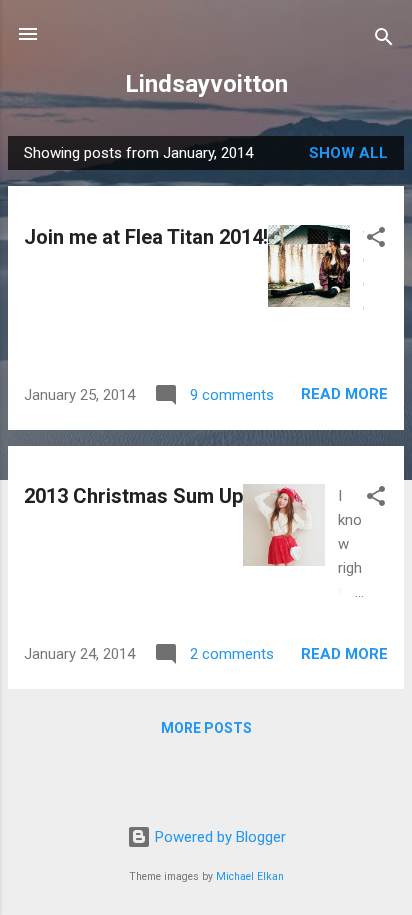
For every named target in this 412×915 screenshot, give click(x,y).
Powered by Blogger (218, 837)
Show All (348, 153)
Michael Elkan (250, 876)
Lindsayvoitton (206, 84)
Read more (344, 394)
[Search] (384, 40)
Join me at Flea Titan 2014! (146, 237)
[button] (376, 240)
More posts (206, 728)
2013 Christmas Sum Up (133, 496)
